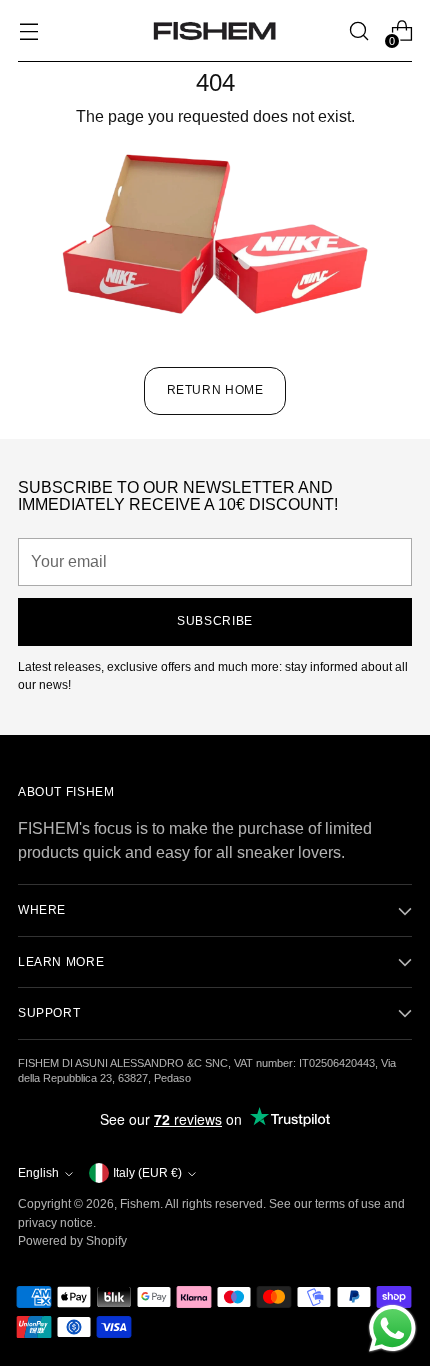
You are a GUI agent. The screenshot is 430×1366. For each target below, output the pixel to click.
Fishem (140, 1204)
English (38, 1173)
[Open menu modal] (28, 31)
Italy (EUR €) (147, 1173)
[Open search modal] (358, 31)
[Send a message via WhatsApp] (392, 1328)
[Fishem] (215, 31)
